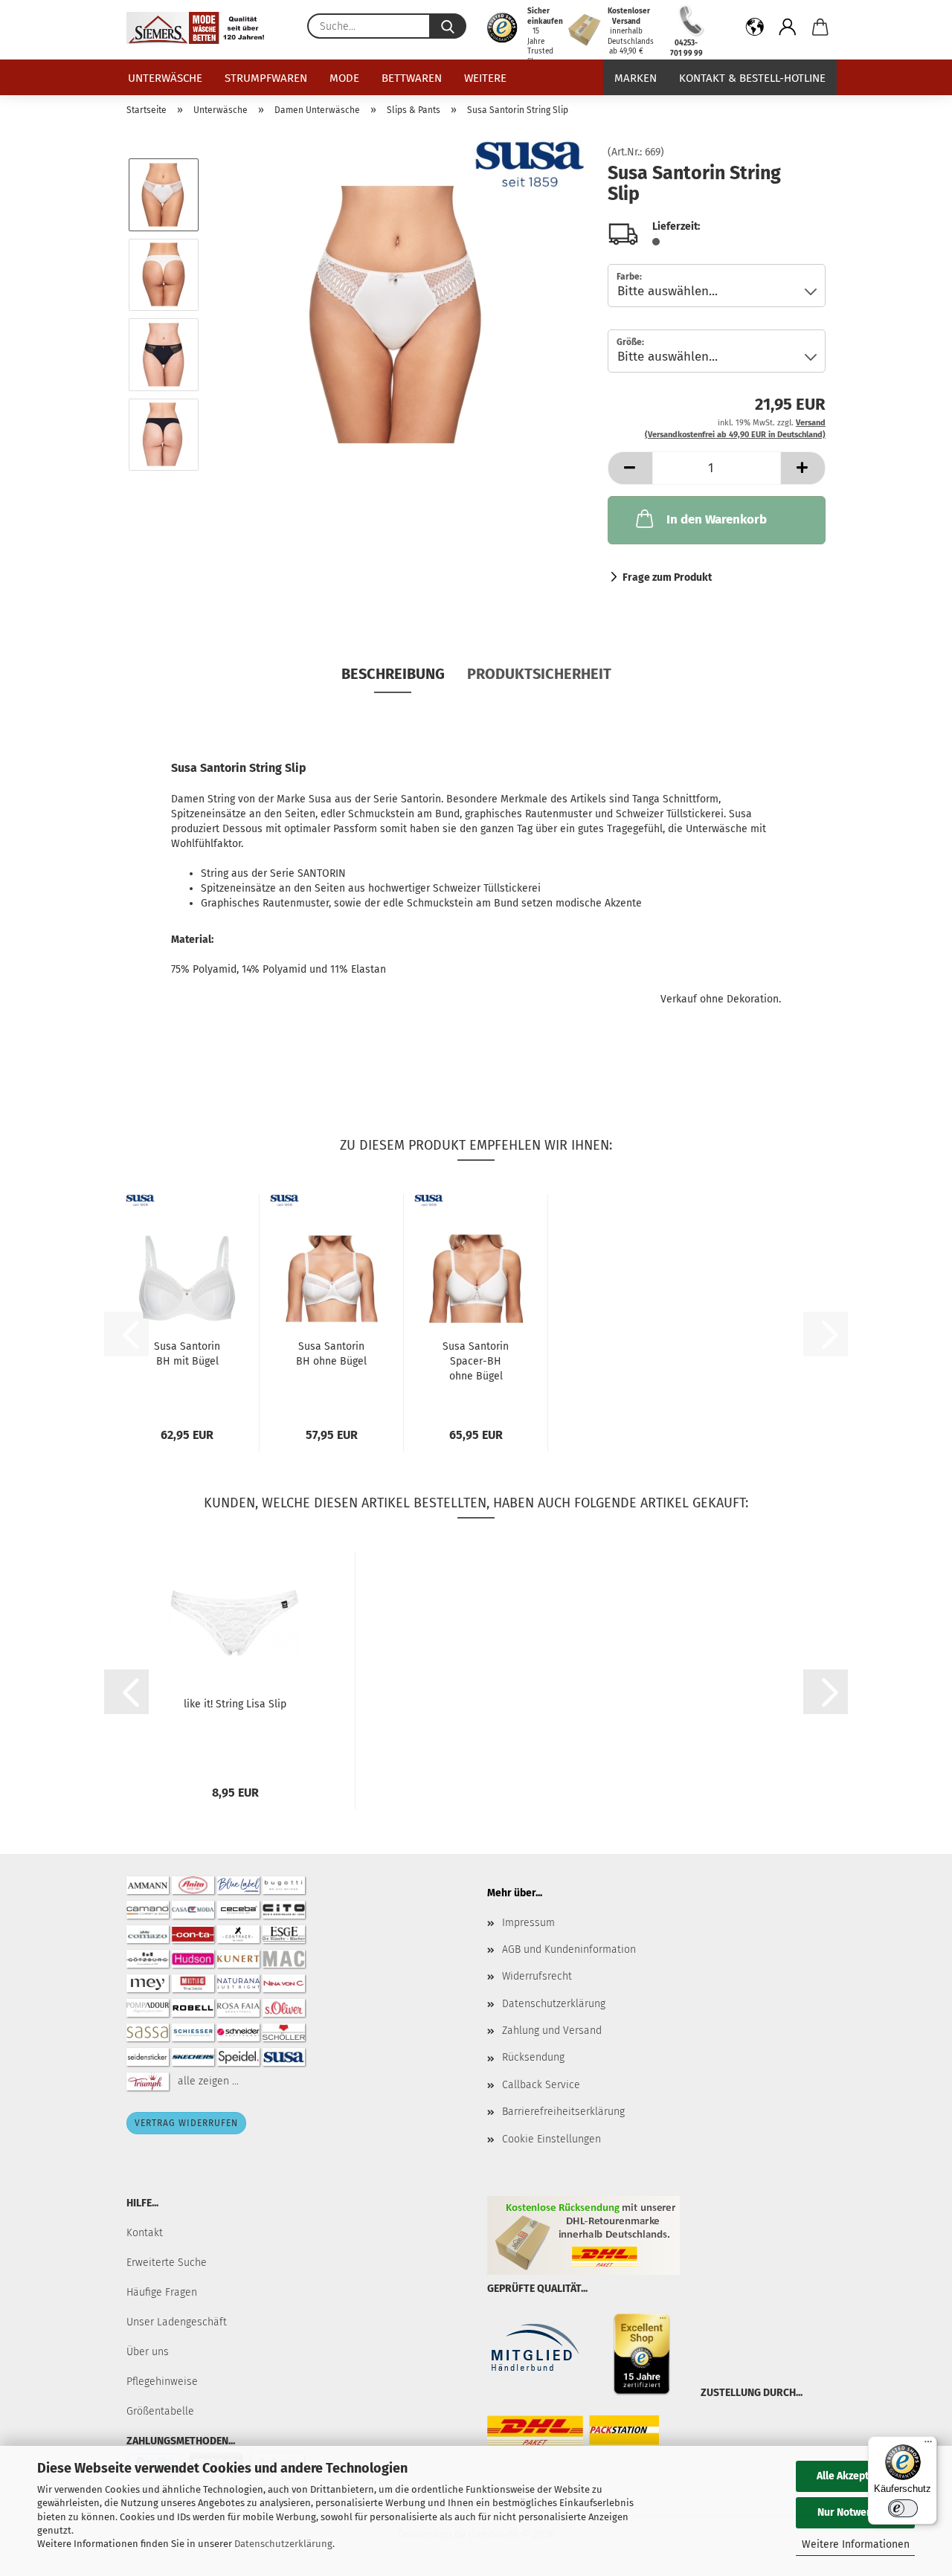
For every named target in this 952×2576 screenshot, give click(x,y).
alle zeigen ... (208, 2080)
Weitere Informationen (856, 2544)
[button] (755, 30)
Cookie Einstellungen (551, 2139)
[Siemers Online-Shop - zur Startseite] (201, 28)
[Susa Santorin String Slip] (399, 314)
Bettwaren (412, 78)
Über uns (148, 2352)
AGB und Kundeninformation (569, 1949)
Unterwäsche (165, 78)
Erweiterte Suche (167, 2263)
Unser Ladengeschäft (177, 2322)
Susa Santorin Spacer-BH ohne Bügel (476, 1361)
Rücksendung (533, 2057)
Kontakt (145, 2233)
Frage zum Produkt (667, 577)
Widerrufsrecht (537, 1976)
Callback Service (541, 2085)
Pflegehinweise (162, 2382)
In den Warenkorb (717, 519)
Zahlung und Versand (552, 2031)
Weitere (485, 78)
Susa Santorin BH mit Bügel (187, 1354)
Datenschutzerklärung (283, 2544)
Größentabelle (160, 2411)
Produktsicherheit (539, 674)
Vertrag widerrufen (186, 2123)
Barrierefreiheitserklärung (563, 2112)
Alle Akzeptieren (855, 2476)
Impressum (528, 1923)
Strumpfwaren (266, 78)
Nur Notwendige (855, 2512)
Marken (636, 78)
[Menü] (928, 2445)
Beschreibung (393, 674)
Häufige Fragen (162, 2292)
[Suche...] (448, 26)
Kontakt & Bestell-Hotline (752, 78)
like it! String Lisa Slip (235, 1704)
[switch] (903, 2508)
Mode (344, 78)
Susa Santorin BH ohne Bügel (331, 1354)
